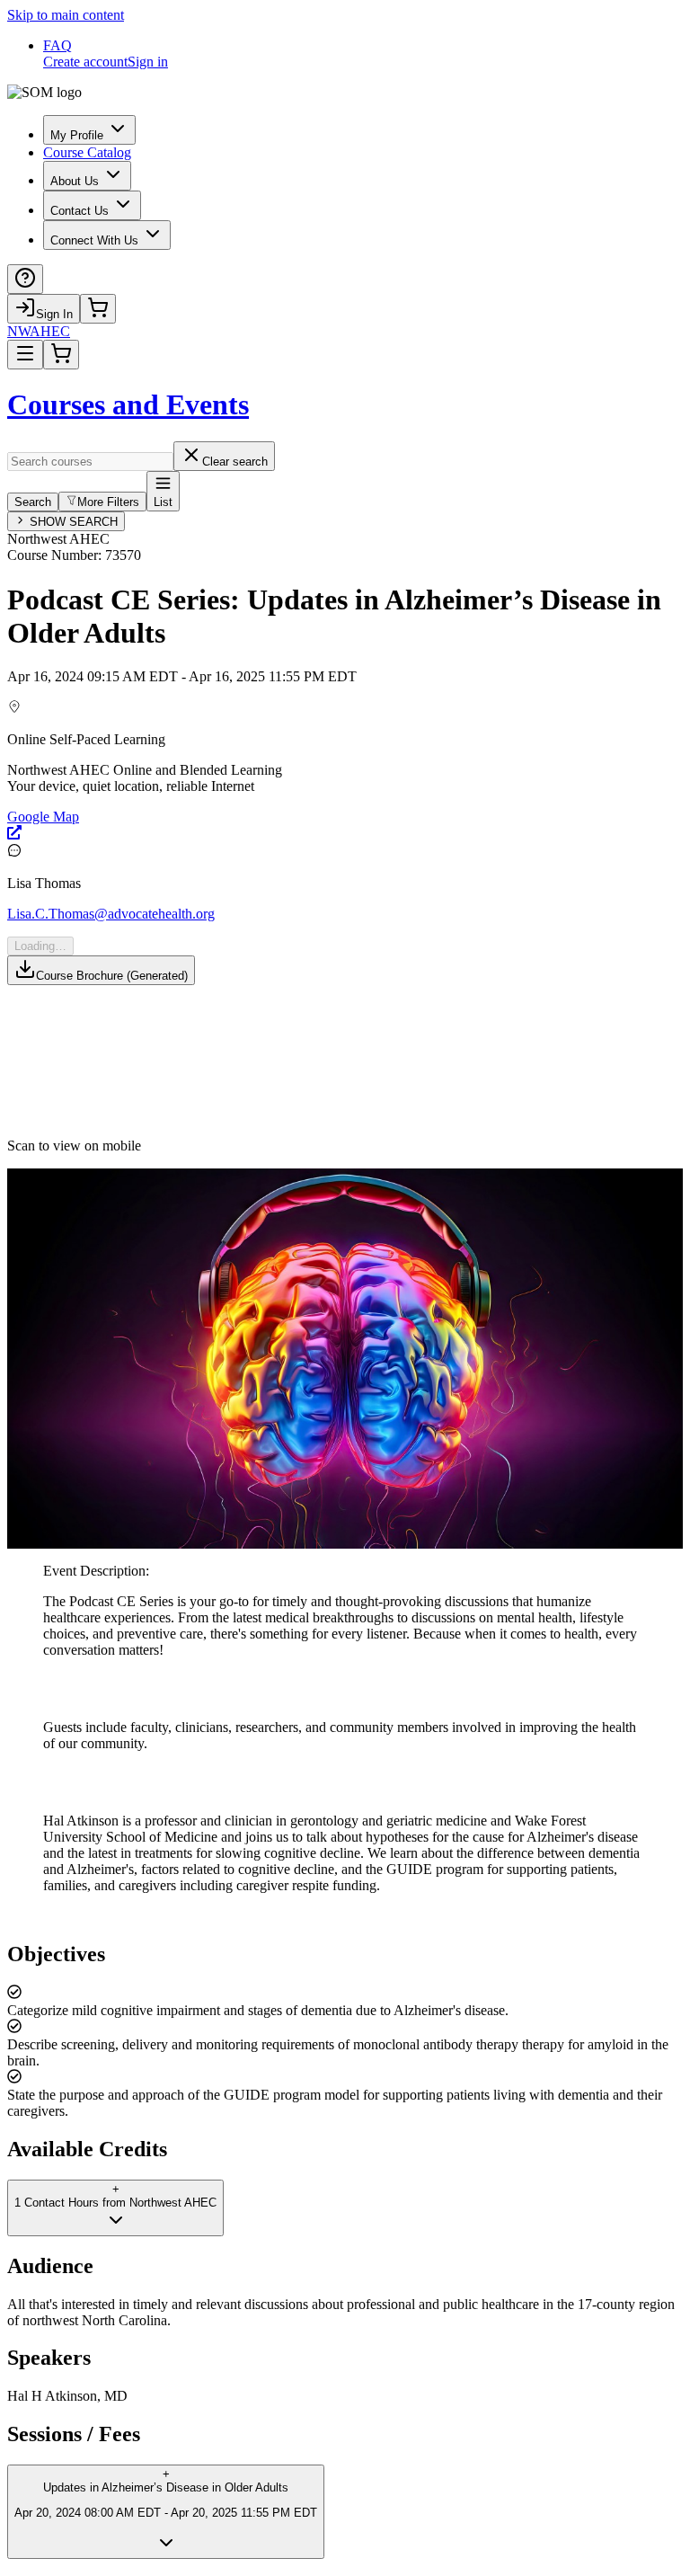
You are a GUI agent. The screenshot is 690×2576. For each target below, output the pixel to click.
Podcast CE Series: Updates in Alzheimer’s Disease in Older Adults (334, 616)
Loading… (40, 946)
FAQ (57, 45)
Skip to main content (66, 15)
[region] (345, 2031)
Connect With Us (94, 240)
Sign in (148, 62)
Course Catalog (87, 152)
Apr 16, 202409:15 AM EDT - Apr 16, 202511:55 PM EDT (182, 676)
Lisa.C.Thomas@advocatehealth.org (111, 914)
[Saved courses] (98, 309)
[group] (345, 771)
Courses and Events (128, 404)
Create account (85, 62)
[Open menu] (25, 355)
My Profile (77, 135)
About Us (75, 181)
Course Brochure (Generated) (112, 976)
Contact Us (80, 211)
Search (33, 502)
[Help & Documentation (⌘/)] (25, 279)
